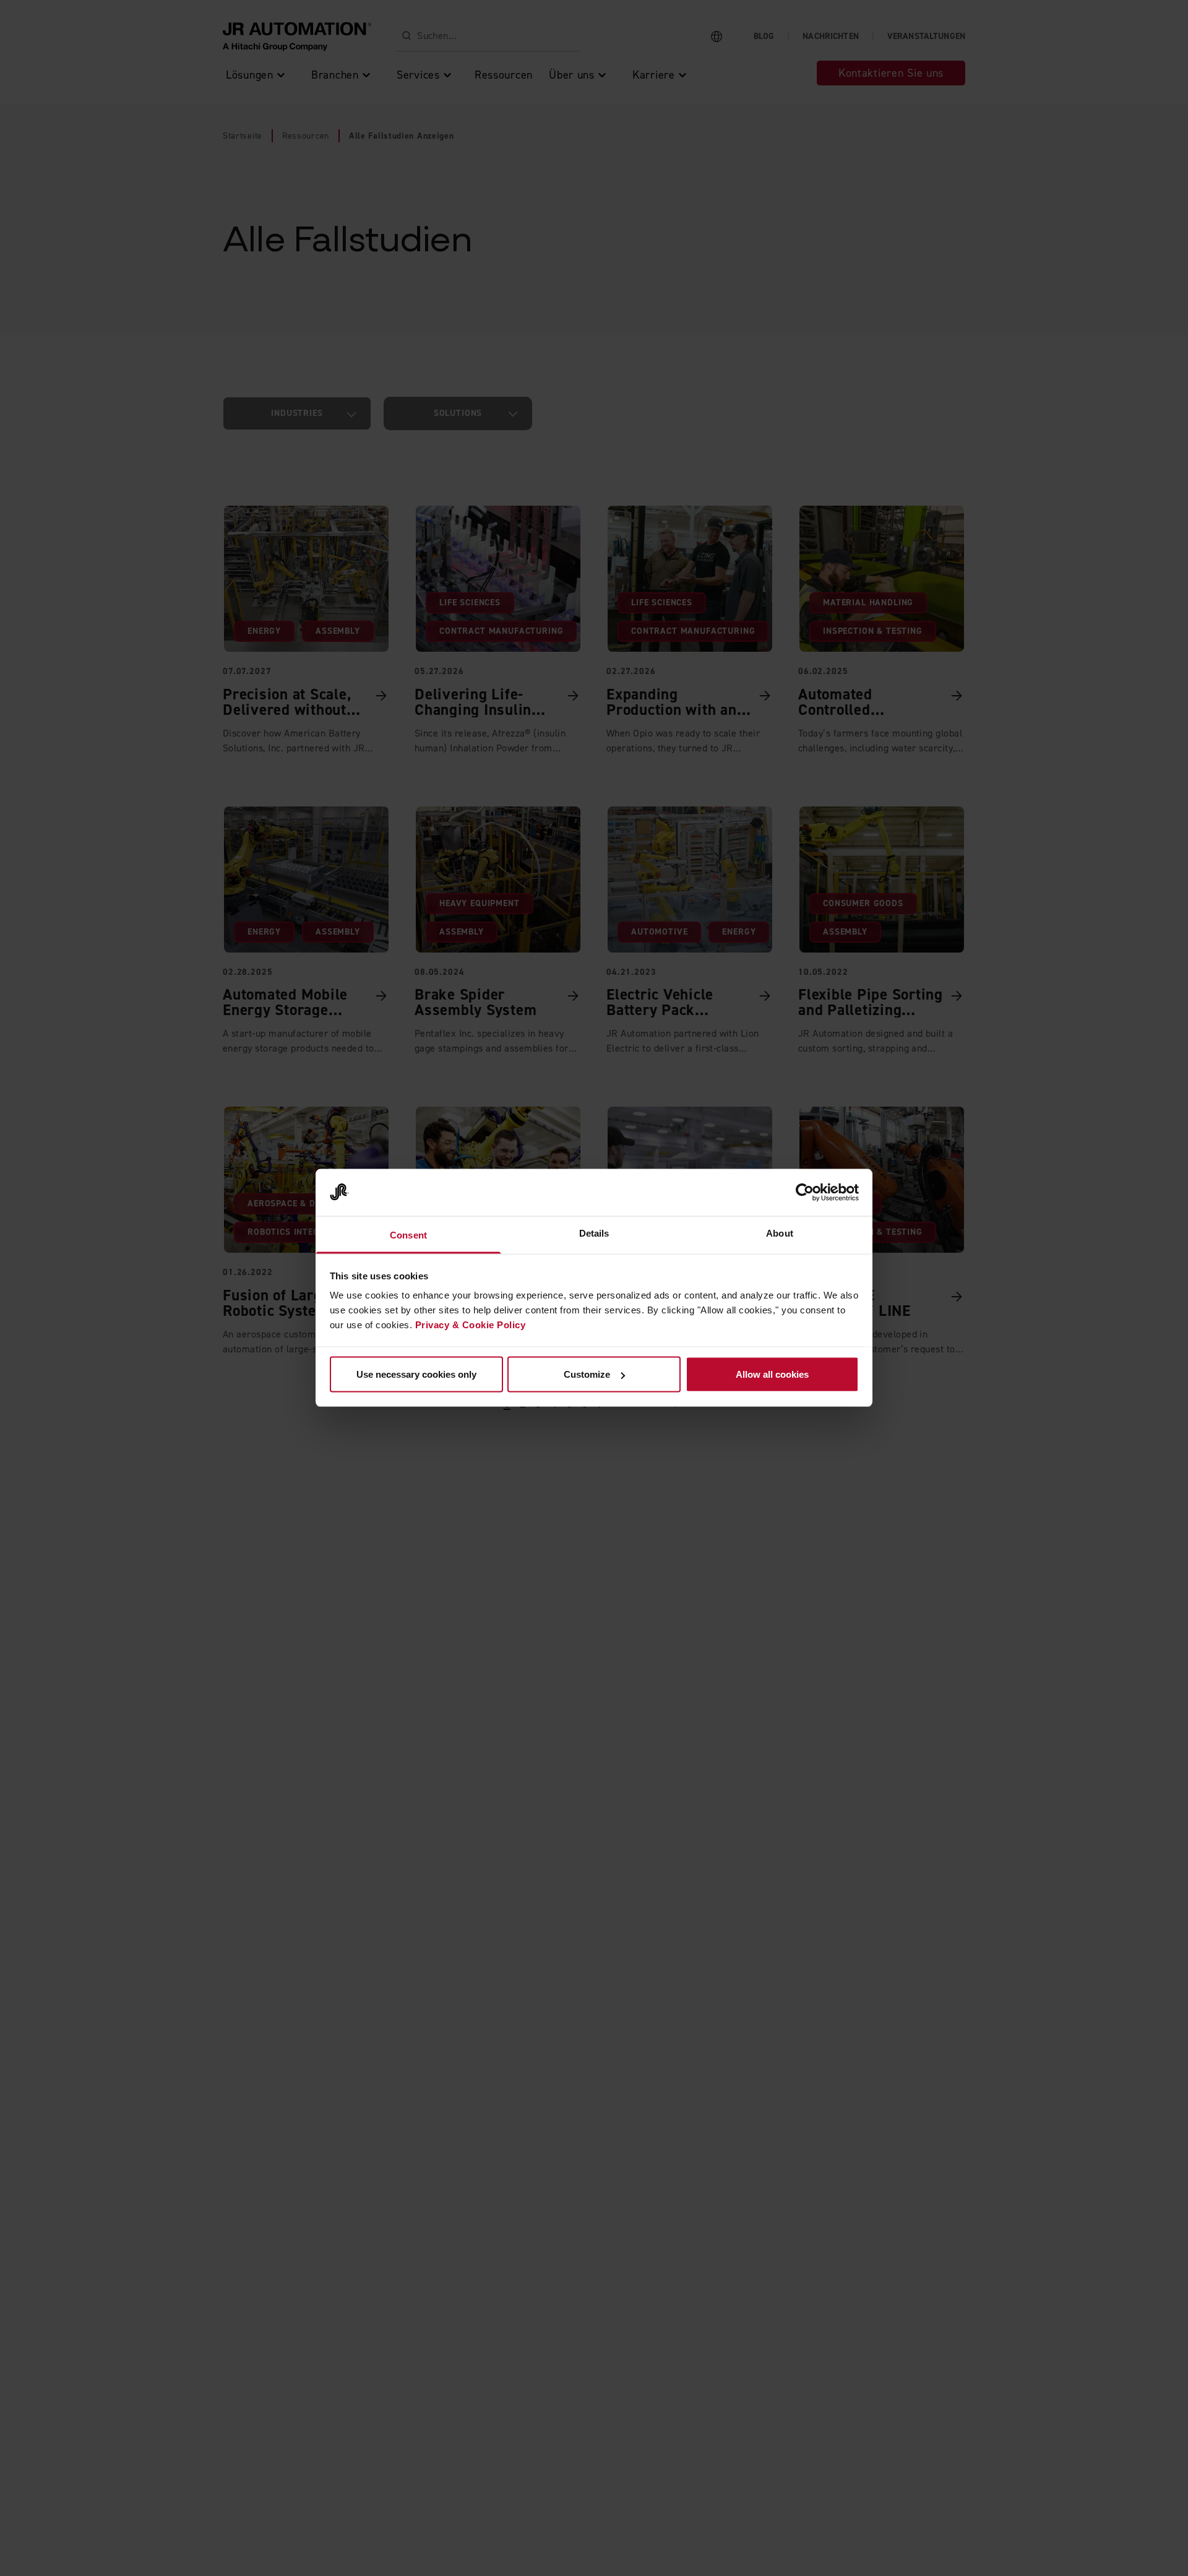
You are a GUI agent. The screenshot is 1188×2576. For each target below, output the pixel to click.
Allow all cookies (772, 1374)
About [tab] (780, 1233)
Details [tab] (594, 1233)
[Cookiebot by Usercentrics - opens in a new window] (805, 1193)
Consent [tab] (408, 1235)
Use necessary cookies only (416, 1374)
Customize (587, 1374)
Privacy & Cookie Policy (471, 1325)
